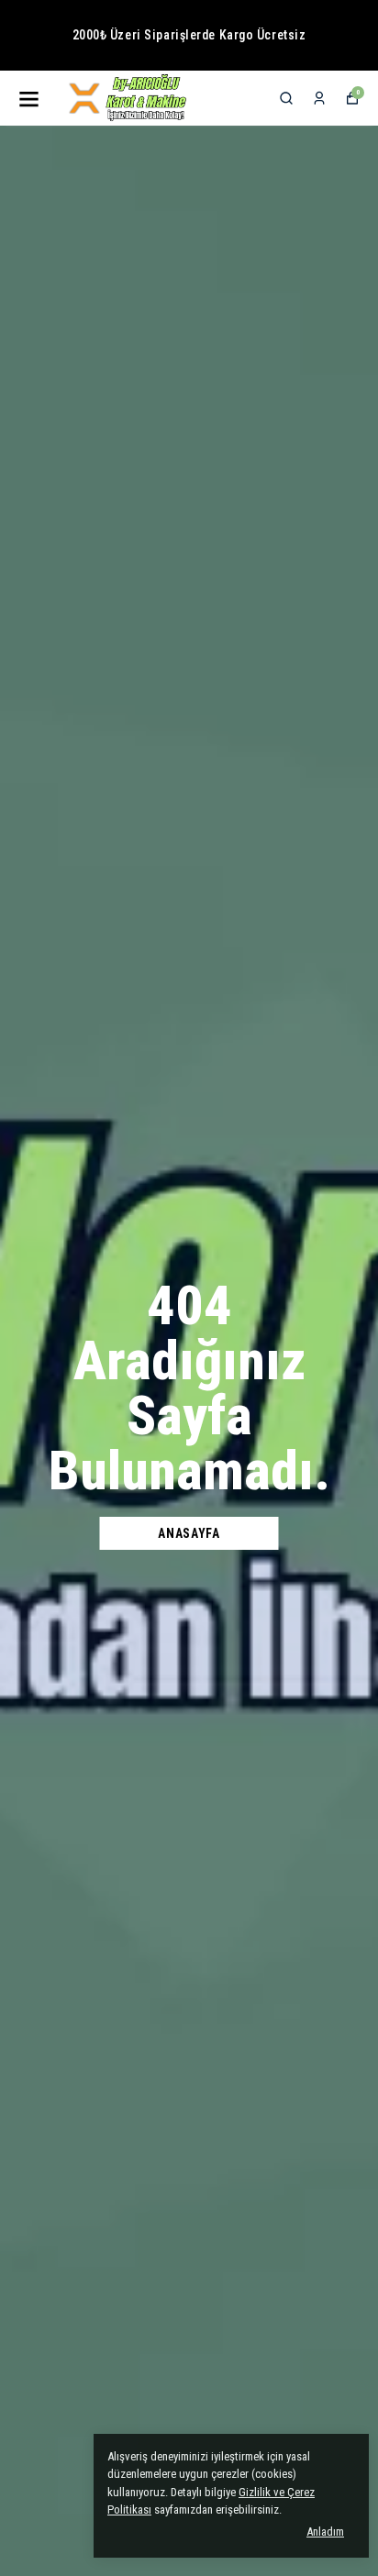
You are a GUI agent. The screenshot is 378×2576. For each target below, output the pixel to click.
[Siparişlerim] (319, 98)
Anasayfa (189, 1533)
